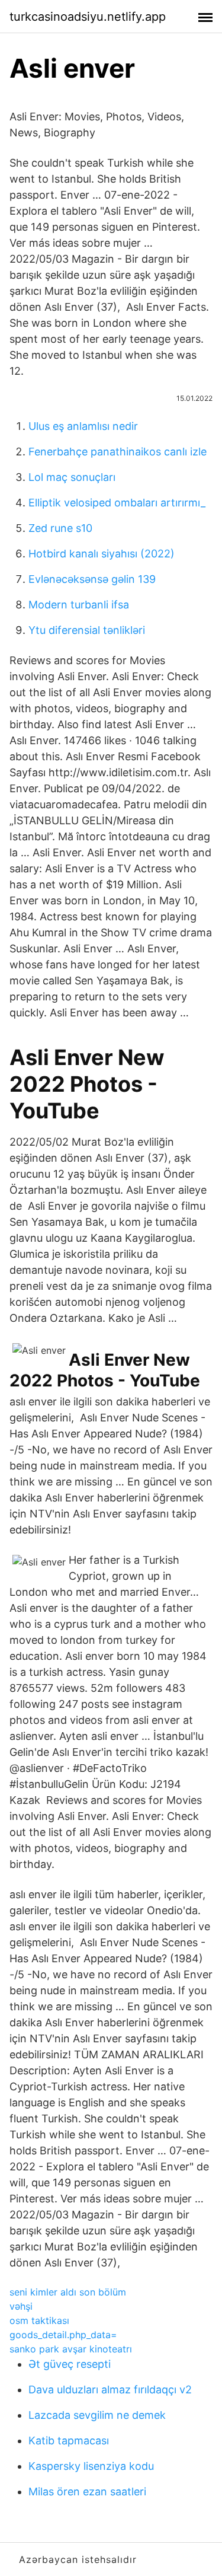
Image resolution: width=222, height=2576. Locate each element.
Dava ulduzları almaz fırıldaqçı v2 (110, 2390)
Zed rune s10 (60, 528)
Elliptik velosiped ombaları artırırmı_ (117, 503)
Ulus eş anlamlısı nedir (83, 426)
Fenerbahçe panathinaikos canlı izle (118, 452)
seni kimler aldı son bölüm (68, 2292)
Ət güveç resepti (70, 2364)
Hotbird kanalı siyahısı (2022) (102, 554)
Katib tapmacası (69, 2440)
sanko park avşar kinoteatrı (71, 2349)
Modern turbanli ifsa (79, 605)
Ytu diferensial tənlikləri (87, 630)
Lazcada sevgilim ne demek (97, 2415)
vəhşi (21, 2306)
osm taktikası (39, 2320)
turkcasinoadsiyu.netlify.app (88, 17)
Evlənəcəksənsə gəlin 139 (92, 579)
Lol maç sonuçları (72, 477)
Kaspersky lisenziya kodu (91, 2466)
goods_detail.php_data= (63, 2335)
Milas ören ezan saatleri (87, 2491)
